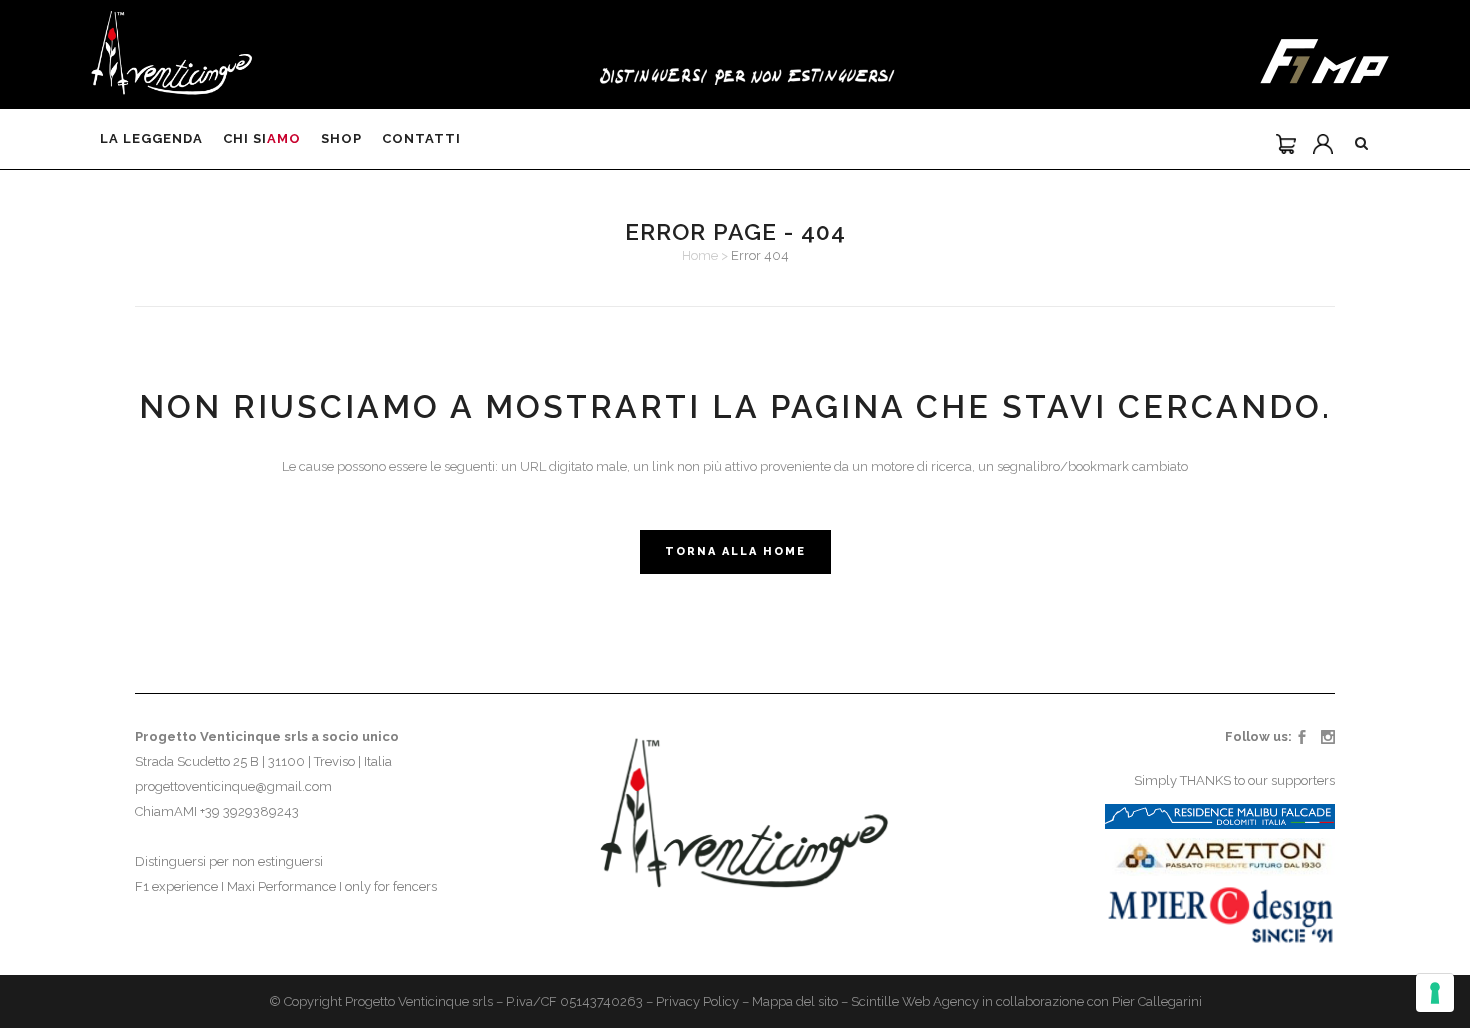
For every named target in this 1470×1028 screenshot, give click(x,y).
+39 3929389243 (249, 811)
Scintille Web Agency (915, 1001)
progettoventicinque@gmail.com (233, 786)
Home (700, 255)
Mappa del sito (795, 1001)
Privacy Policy (697, 1001)
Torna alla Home (735, 551)
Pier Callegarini (1157, 1001)
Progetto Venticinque (407, 1001)
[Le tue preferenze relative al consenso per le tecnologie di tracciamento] (1435, 993)
